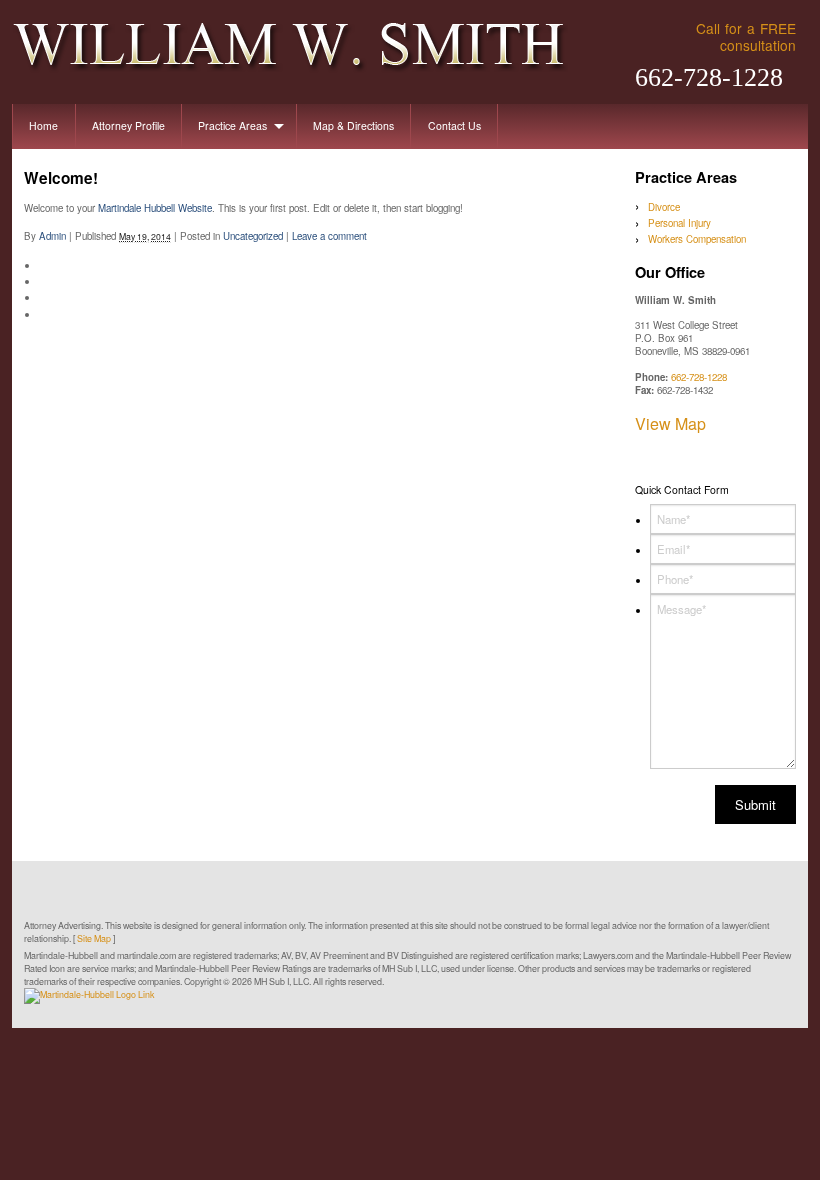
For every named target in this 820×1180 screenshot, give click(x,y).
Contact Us (454, 125)
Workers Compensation (697, 239)
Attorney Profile (128, 125)
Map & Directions (353, 125)
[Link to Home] (290, 45)
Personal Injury (679, 223)
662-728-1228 (709, 77)
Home (43, 125)
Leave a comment (329, 236)
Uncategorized (253, 236)
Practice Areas (232, 125)
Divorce (664, 207)
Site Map (94, 938)
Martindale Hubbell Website (155, 208)
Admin (52, 236)
